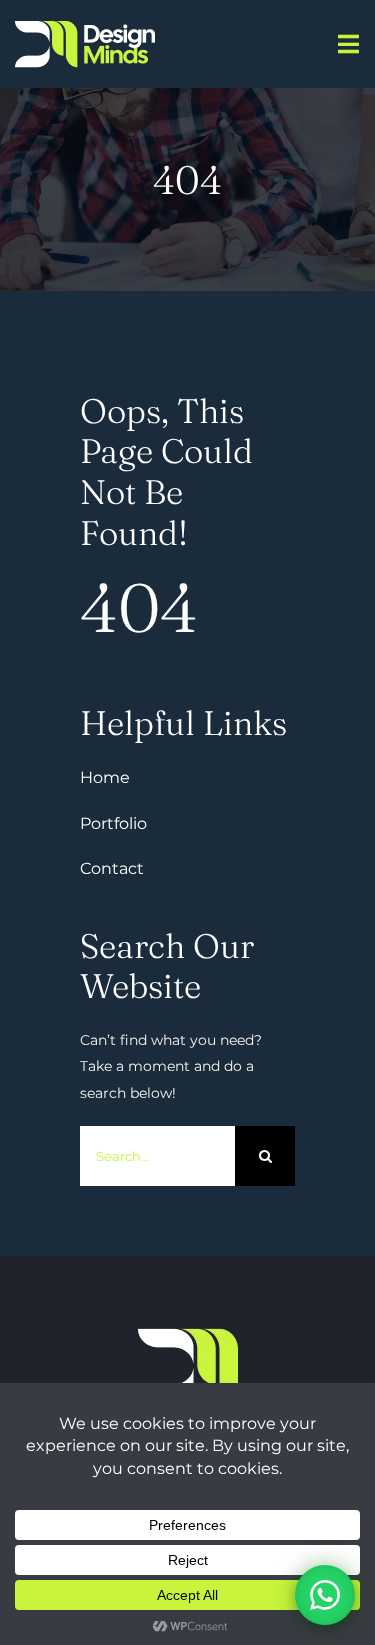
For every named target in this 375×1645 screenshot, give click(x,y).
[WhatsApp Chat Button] (325, 1595)
